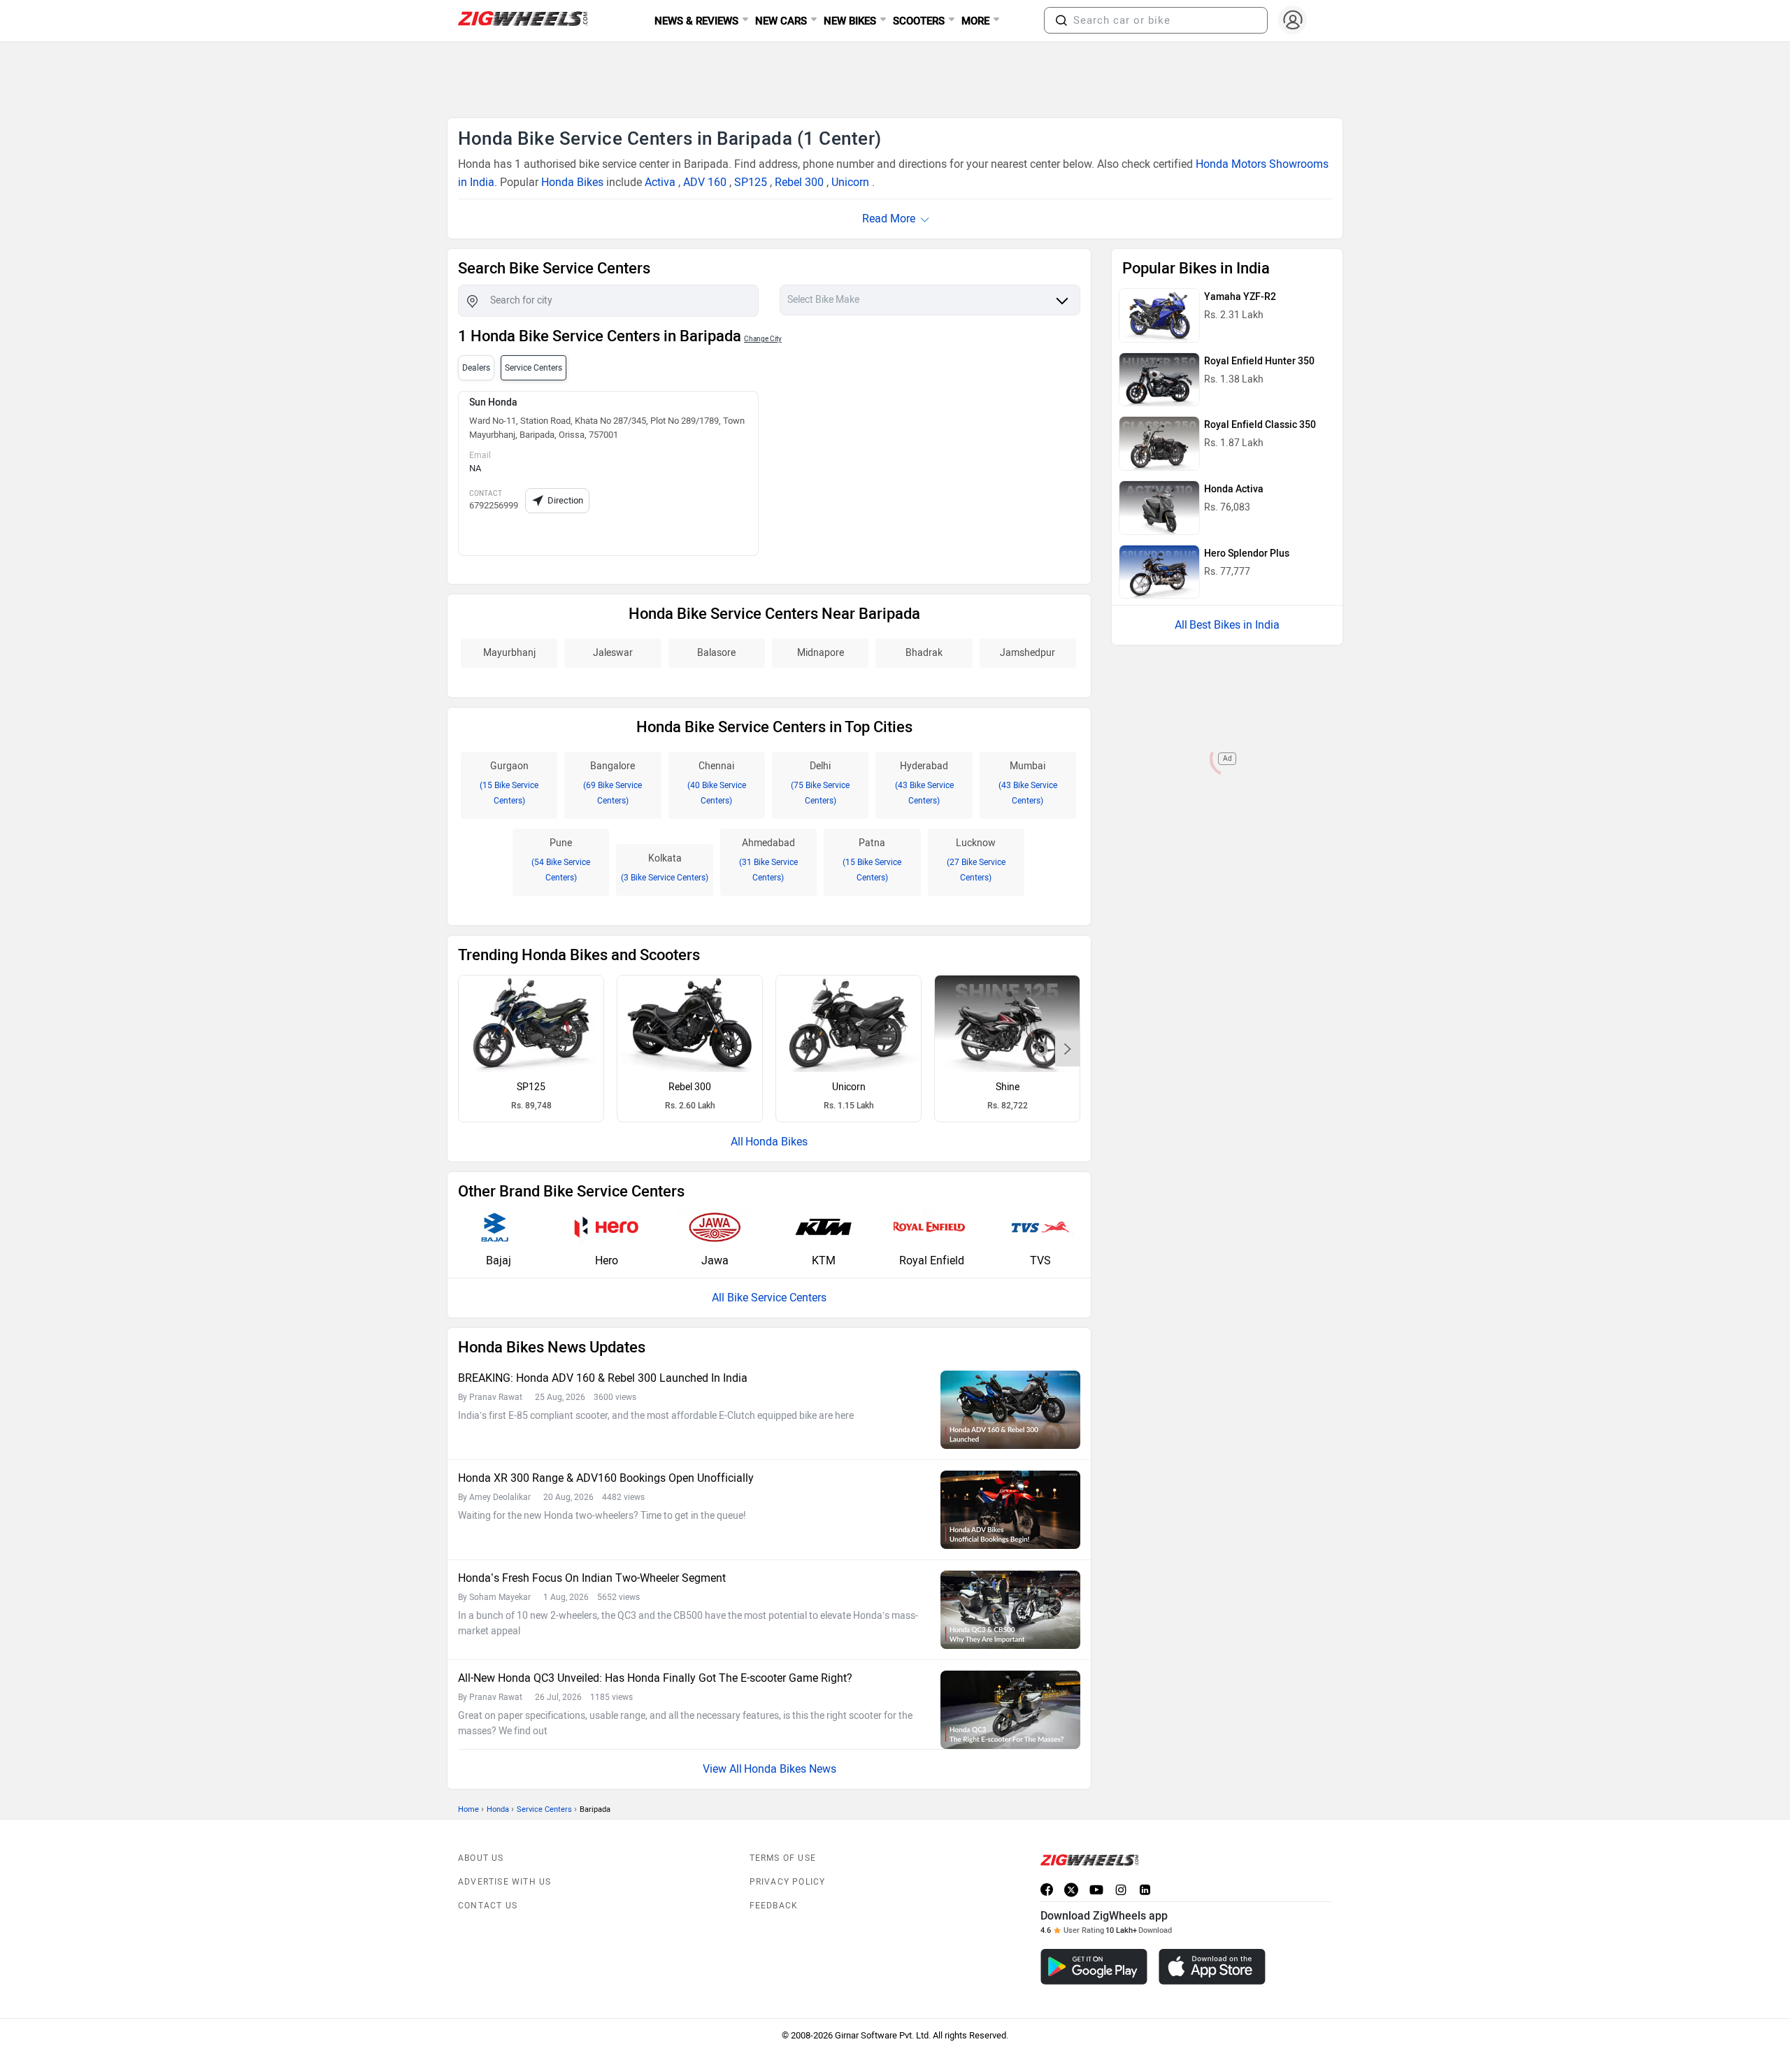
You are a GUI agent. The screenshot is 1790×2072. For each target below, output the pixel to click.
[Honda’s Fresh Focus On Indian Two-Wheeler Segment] (1010, 1610)
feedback (774, 1906)
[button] (1061, 20)
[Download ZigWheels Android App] (1094, 1967)
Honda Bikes (572, 182)
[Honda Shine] (1007, 1024)
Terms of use (783, 1858)
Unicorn (850, 182)
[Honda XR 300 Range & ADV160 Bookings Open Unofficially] (1010, 1510)
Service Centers (544, 1809)
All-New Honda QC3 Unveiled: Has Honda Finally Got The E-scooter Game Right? (655, 1678)
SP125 (751, 182)
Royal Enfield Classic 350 (1260, 425)
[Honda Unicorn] (849, 1024)
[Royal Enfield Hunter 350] (1159, 380)
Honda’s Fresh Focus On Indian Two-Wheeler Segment (592, 1578)
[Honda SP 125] (531, 1024)
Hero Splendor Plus (1247, 553)
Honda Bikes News (790, 1769)
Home (468, 1809)
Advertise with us (504, 1882)
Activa (660, 182)
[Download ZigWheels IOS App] (1212, 1967)
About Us (481, 1858)
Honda (498, 1809)
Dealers (476, 368)
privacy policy (788, 1882)
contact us (488, 1906)
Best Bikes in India (1234, 625)
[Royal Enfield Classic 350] (1159, 443)
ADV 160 (705, 182)
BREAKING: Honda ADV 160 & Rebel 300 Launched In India (603, 1378)
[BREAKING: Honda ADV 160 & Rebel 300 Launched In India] (1010, 1410)
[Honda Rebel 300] (690, 1024)
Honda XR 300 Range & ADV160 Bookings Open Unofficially (606, 1478)
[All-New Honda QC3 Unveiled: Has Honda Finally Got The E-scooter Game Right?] (1010, 1710)
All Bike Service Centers (769, 1298)
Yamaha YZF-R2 (1240, 297)
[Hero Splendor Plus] (1159, 572)
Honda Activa (1234, 489)
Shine (1008, 1087)
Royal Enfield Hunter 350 (1259, 361)
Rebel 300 (799, 182)
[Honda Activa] (1159, 508)
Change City (763, 339)
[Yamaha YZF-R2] (1159, 315)
